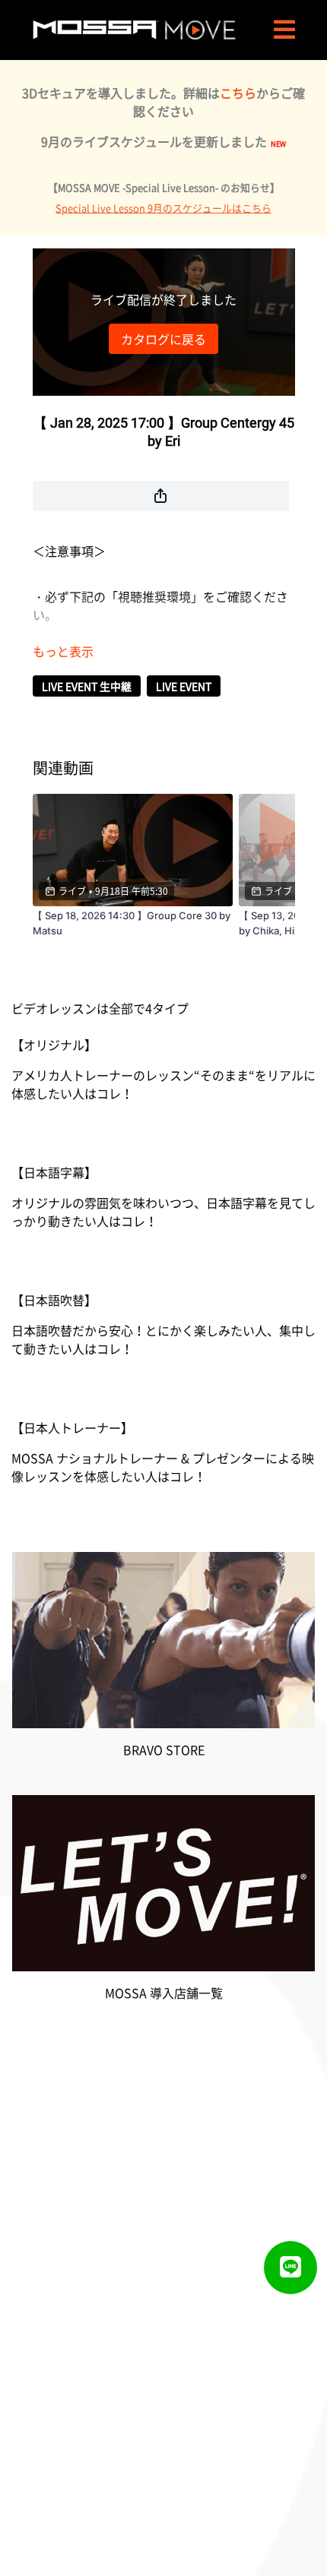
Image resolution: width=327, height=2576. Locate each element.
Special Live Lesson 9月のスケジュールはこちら (163, 208)
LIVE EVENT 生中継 (87, 686)
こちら (238, 93)
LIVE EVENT (184, 686)
